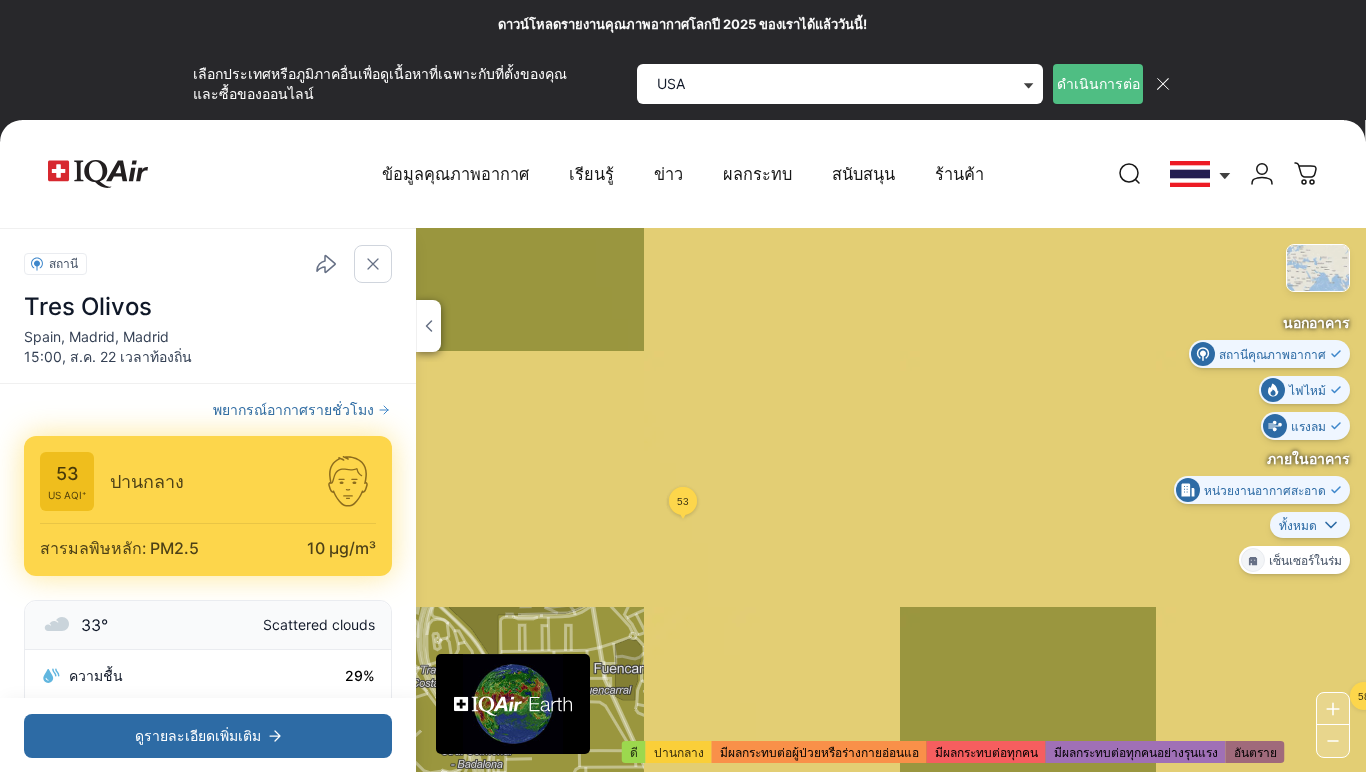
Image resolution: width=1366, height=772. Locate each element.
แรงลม (1308, 425)
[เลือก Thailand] (1201, 174)
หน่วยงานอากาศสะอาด (1265, 489)
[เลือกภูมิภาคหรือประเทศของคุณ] (1201, 174)
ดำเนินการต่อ (1098, 83)
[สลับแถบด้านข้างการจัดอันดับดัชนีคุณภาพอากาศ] (428, 326)
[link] (1130, 174)
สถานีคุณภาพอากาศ (1272, 353)
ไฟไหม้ (1307, 389)
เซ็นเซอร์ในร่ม (1305, 559)
